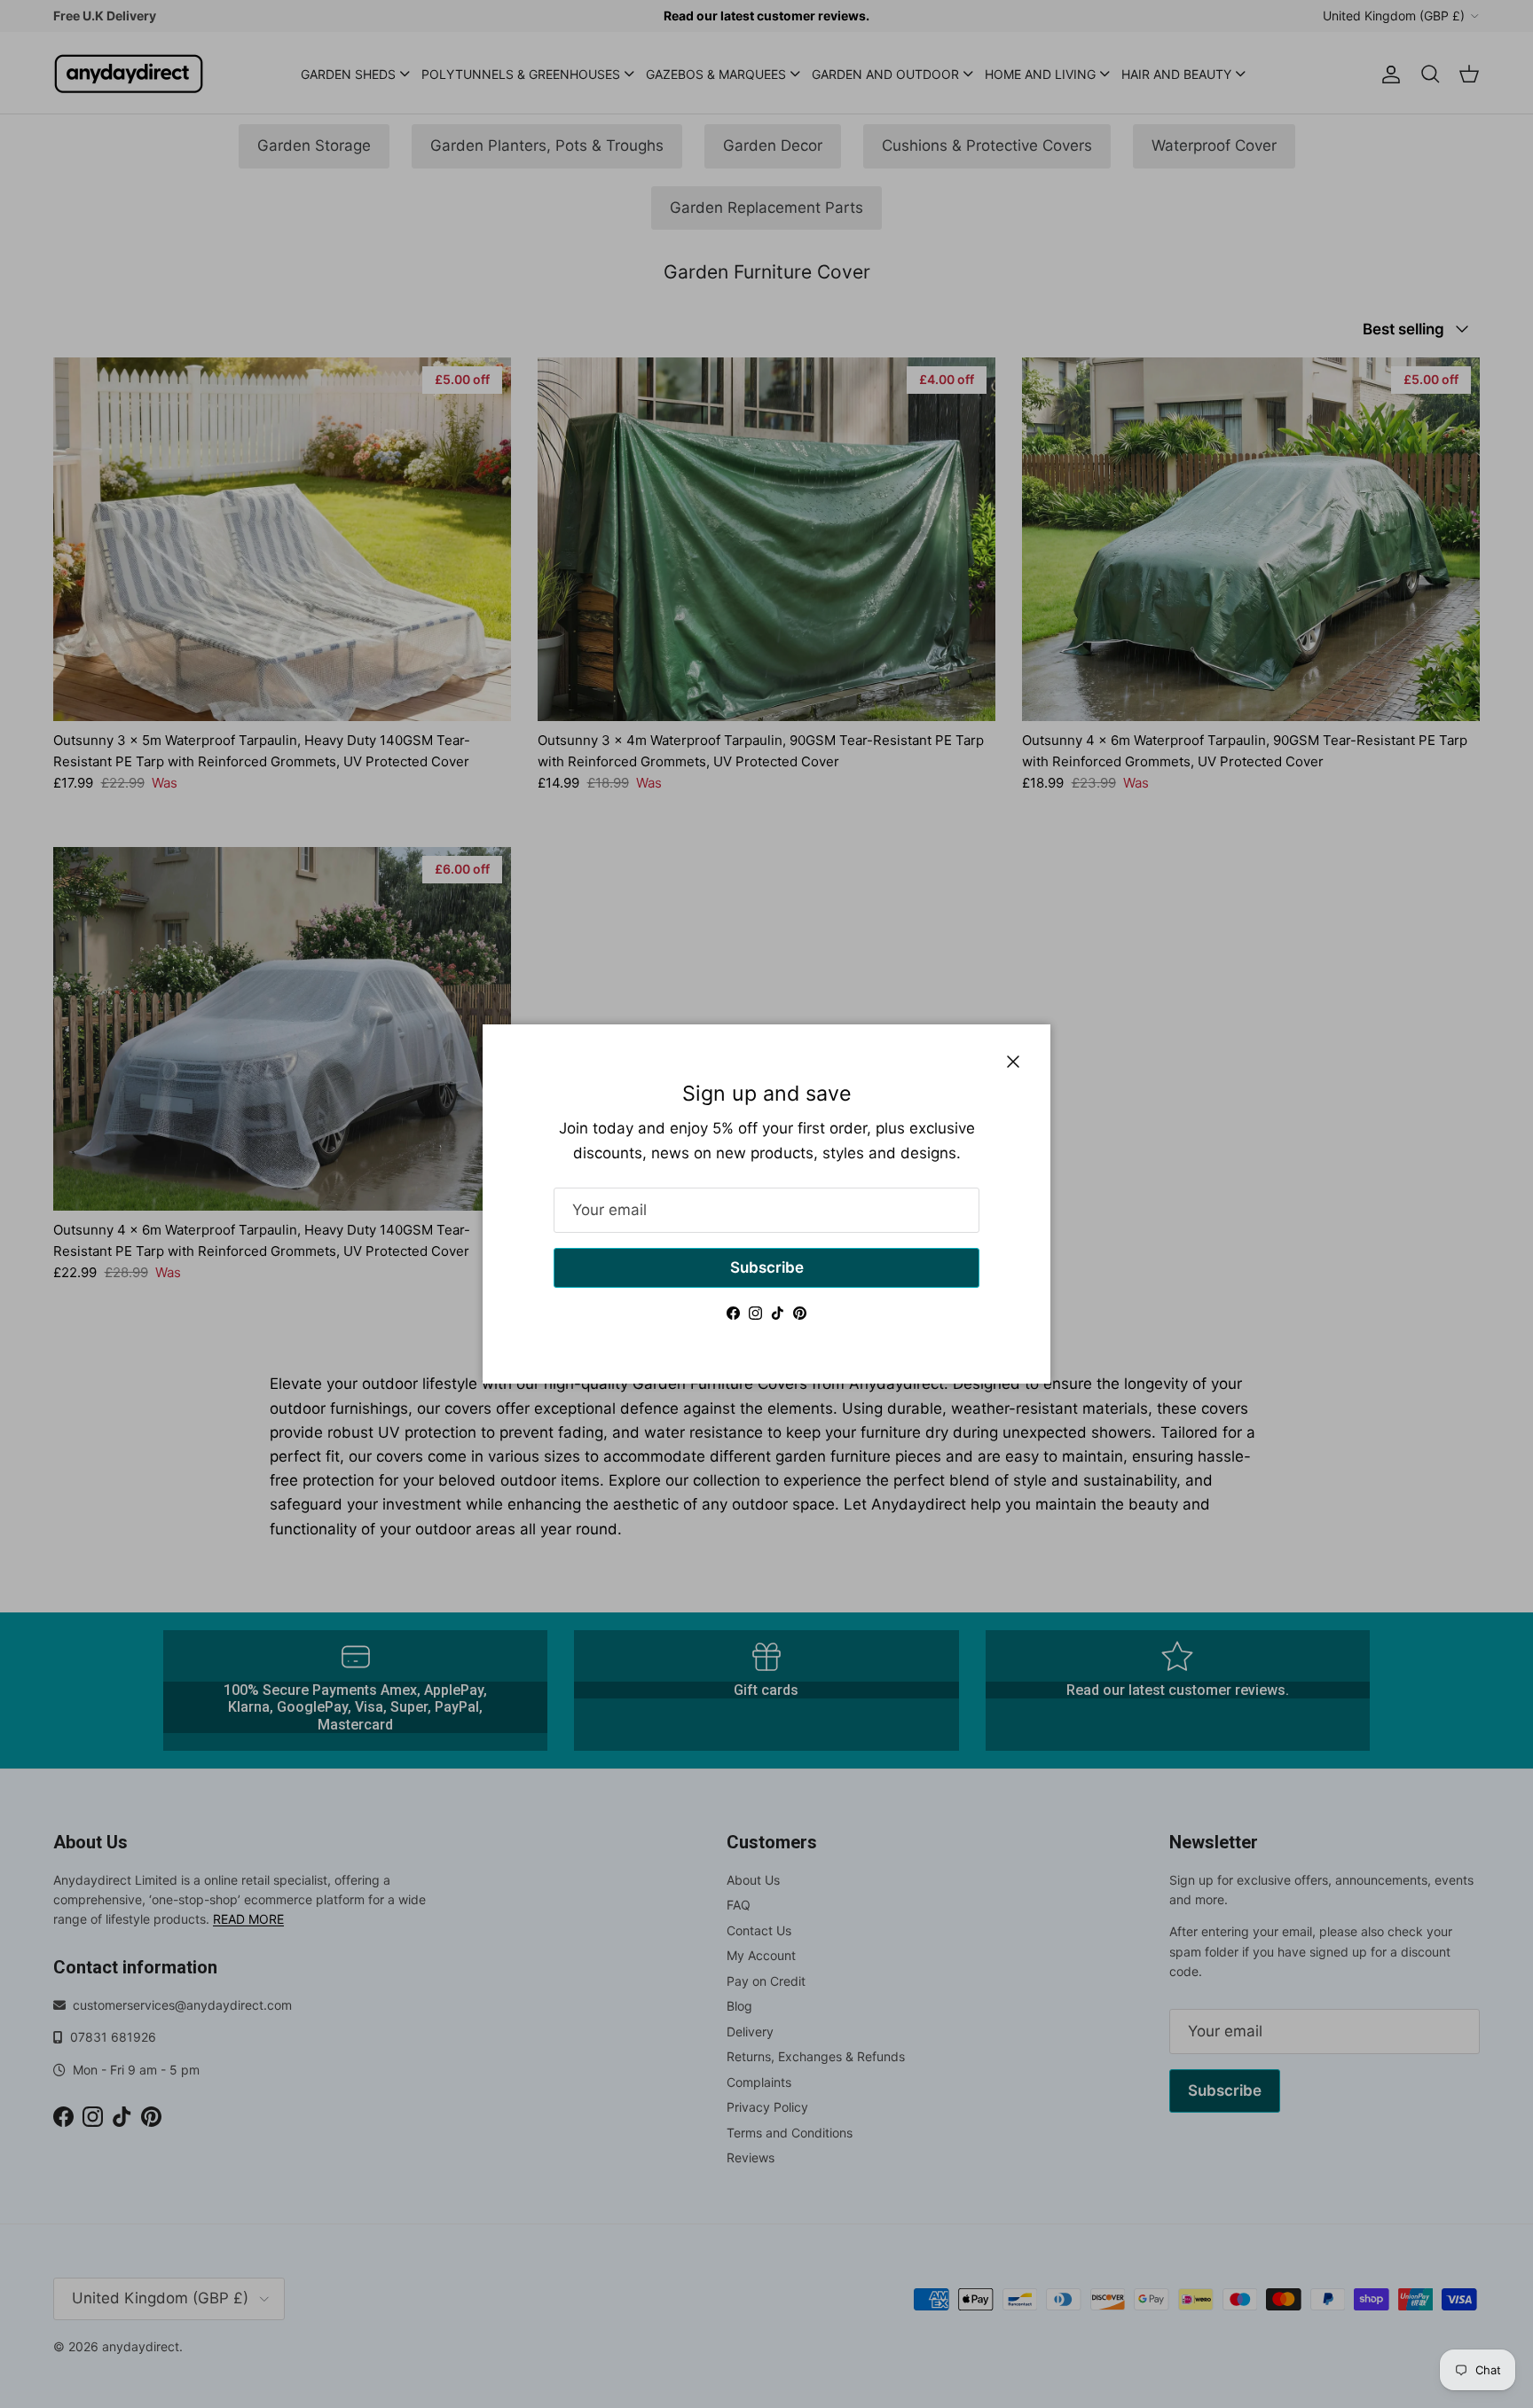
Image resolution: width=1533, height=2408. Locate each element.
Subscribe (767, 1267)
